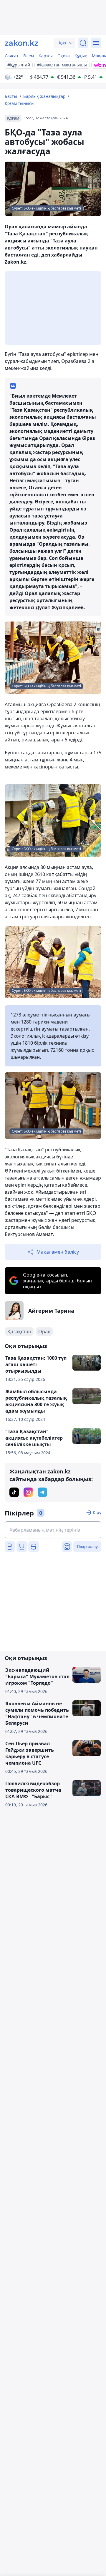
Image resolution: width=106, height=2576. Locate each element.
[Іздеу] (83, 43)
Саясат (12, 56)
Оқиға (64, 56)
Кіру (97, 1512)
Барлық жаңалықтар (44, 96)
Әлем (29, 56)
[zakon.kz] (21, 43)
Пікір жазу (87, 1546)
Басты (11, 96)
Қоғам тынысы (20, 103)
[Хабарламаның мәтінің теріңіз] (53, 1530)
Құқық (81, 56)
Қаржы (46, 56)
